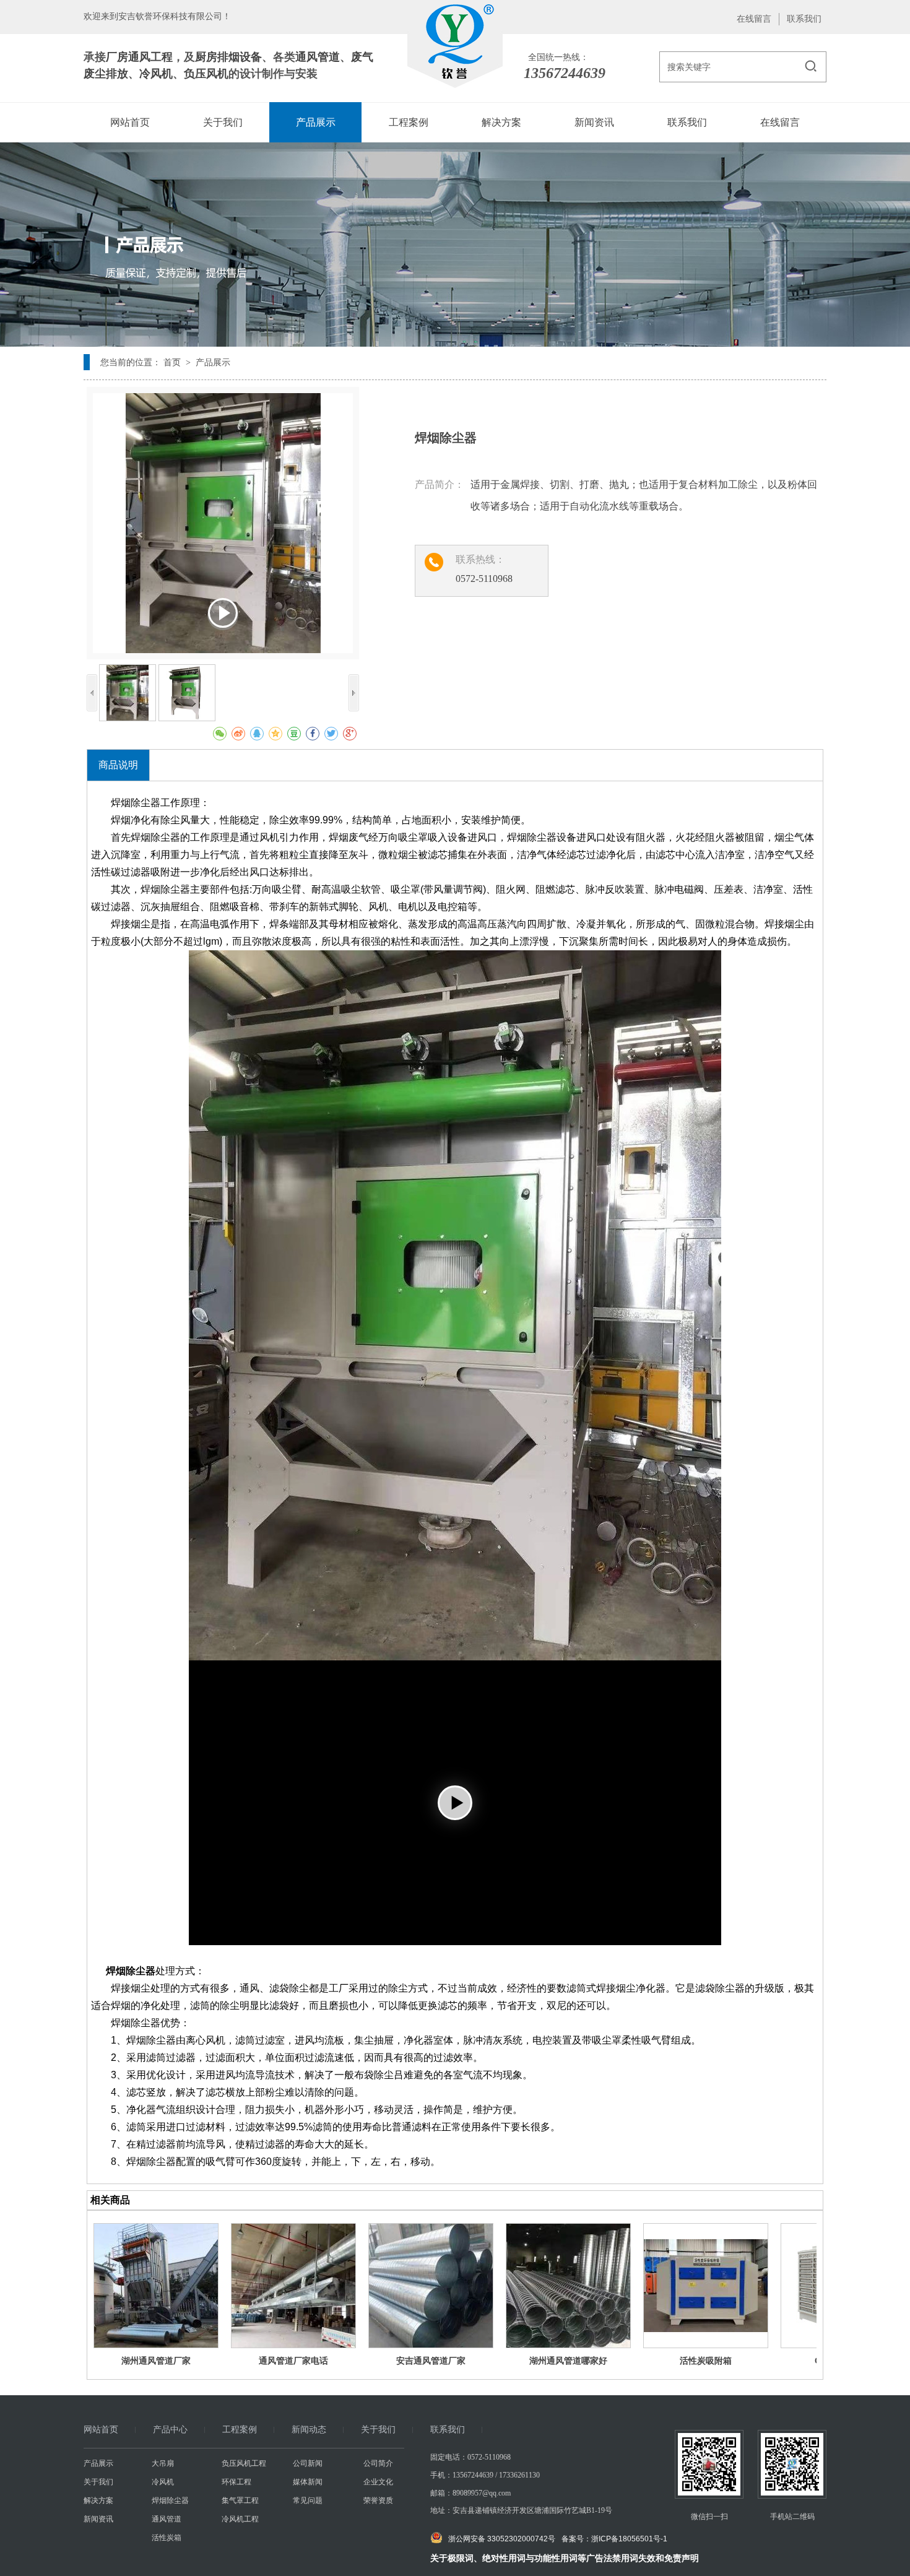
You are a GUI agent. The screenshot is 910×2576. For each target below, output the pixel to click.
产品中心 (170, 2430)
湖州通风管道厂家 (156, 2361)
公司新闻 (308, 2463)
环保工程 (236, 2482)
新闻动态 (309, 2430)
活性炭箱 (167, 2538)
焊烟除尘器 (170, 2500)
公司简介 (378, 2463)
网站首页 (101, 2430)
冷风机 (156, 74)
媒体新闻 (308, 2482)
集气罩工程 (240, 2500)
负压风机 (206, 74)
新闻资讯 (98, 2519)
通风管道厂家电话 (293, 2361)
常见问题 (308, 2500)
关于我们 (378, 2430)
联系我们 (804, 19)
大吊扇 (163, 2463)
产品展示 (98, 2463)
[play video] (455, 1803)
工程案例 (240, 2430)
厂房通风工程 (139, 57)
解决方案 (98, 2500)
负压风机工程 (244, 2463)
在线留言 (754, 19)
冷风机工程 (240, 2519)
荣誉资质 (378, 2500)
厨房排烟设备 (228, 57)
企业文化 (378, 2482)
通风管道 (318, 57)
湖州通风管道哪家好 (568, 2361)
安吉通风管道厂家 (431, 2361)
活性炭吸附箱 (706, 2361)
